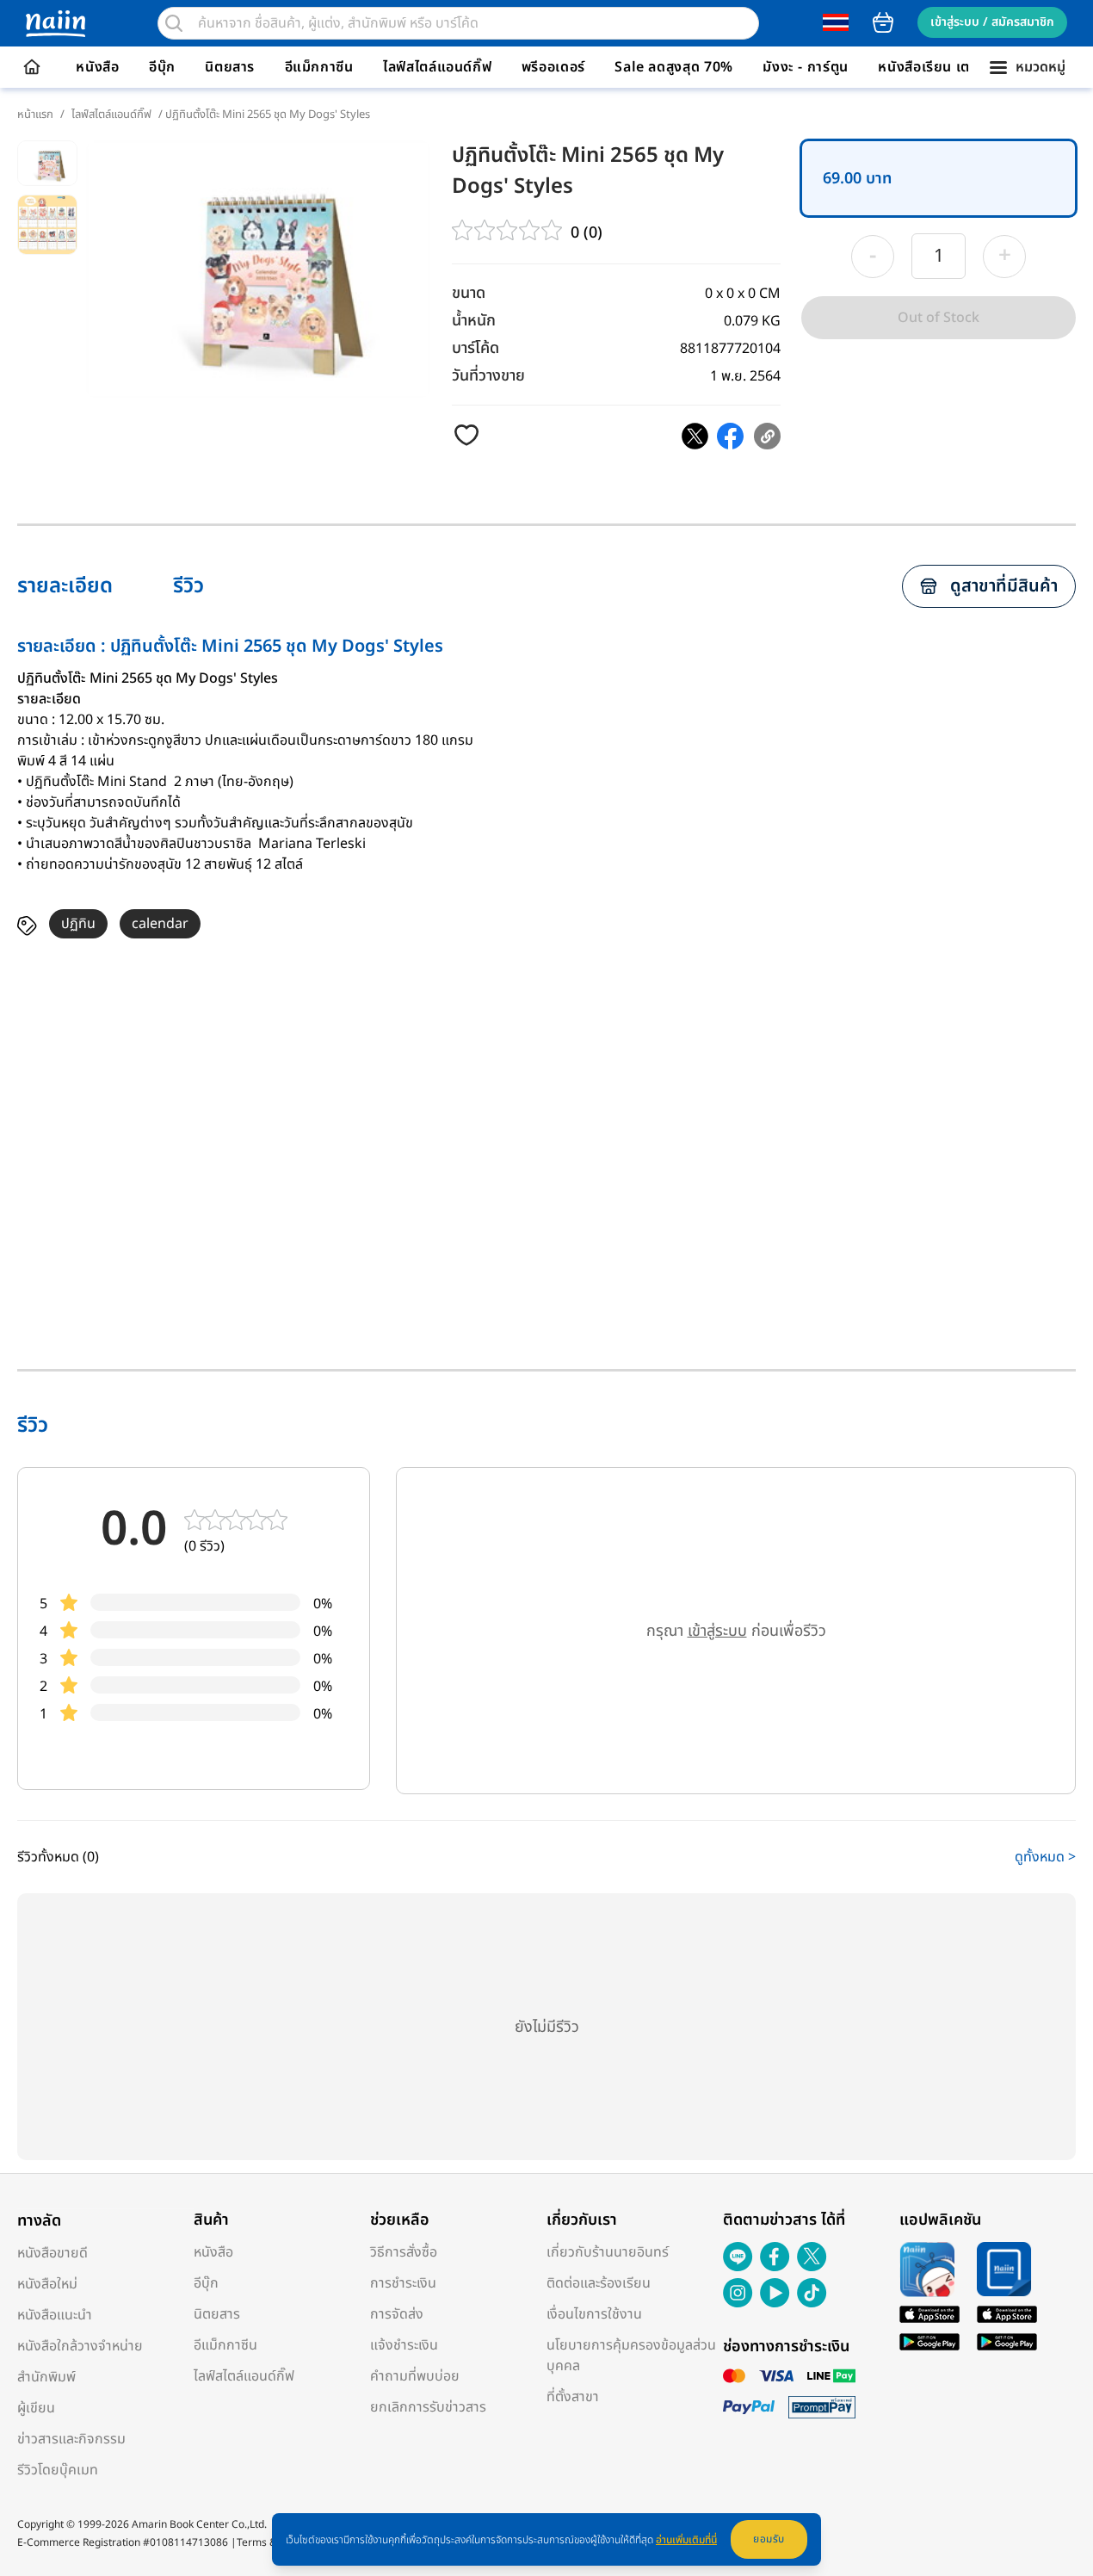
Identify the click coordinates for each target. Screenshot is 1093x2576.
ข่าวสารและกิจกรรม (71, 2439)
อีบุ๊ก (162, 67)
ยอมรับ (769, 2539)
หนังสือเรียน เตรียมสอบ (950, 67)
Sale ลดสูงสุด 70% (674, 67)
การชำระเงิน (403, 2283)
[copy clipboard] (767, 436)
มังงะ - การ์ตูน (806, 67)
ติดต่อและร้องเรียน (599, 2283)
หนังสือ (97, 67)
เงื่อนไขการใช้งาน (594, 2314)
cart (883, 22)
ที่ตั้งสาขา (573, 2397)
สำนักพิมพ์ (46, 2377)
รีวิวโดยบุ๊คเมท (58, 2470)
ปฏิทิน (78, 924)
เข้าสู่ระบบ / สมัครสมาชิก (992, 22)
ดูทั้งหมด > (1045, 1857)
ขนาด (469, 293)
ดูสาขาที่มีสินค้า (1004, 586)
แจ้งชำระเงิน (404, 2345)
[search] (174, 23)
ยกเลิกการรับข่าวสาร (428, 2407)
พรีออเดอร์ (553, 67)
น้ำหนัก (474, 321)
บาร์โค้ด (475, 348)
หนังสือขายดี (52, 2253)
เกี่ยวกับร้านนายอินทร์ (608, 2252)
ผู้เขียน (36, 2408)
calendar (160, 924)
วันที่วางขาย (488, 376)
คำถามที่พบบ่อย (415, 2376)
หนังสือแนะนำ (55, 2315)
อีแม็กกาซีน (319, 67)
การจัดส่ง (397, 2314)
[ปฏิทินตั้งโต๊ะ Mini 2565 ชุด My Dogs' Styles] (695, 436)
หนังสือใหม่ (47, 2284)
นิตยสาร (230, 67)
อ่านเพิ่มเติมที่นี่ (686, 2540)
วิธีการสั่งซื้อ (404, 2252)
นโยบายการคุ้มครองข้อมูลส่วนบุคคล (631, 2356)
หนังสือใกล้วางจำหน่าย (80, 2346)
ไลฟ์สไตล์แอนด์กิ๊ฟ (437, 67)
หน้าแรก (35, 115)
